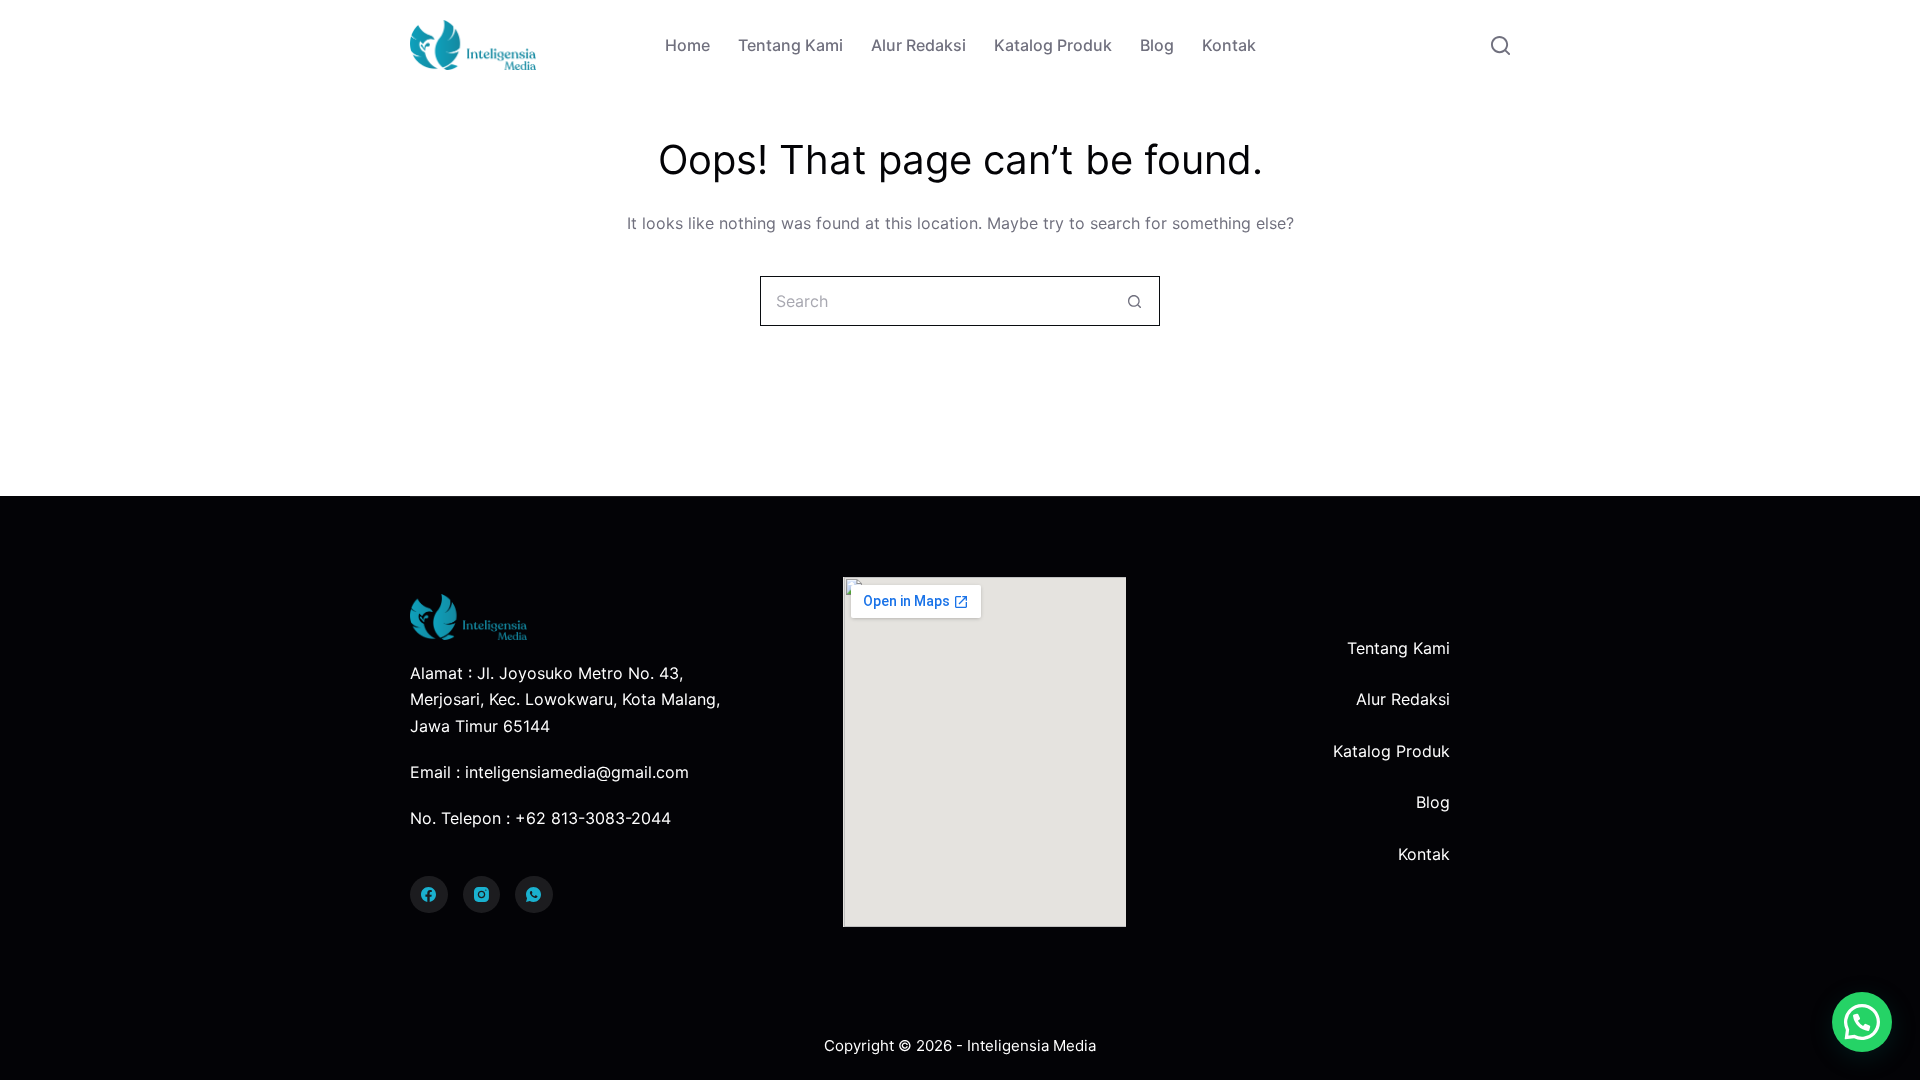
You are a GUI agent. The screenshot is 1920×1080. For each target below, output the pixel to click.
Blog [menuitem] (1157, 45)
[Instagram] (482, 895)
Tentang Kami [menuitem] (790, 45)
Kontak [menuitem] (1229, 45)
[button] (1862, 1022)
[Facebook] (429, 895)
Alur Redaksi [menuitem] (918, 45)
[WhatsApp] (534, 895)
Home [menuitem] (687, 45)
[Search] (1500, 45)
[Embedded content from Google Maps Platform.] (984, 752)
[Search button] (1135, 301)
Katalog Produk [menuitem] (1053, 45)
